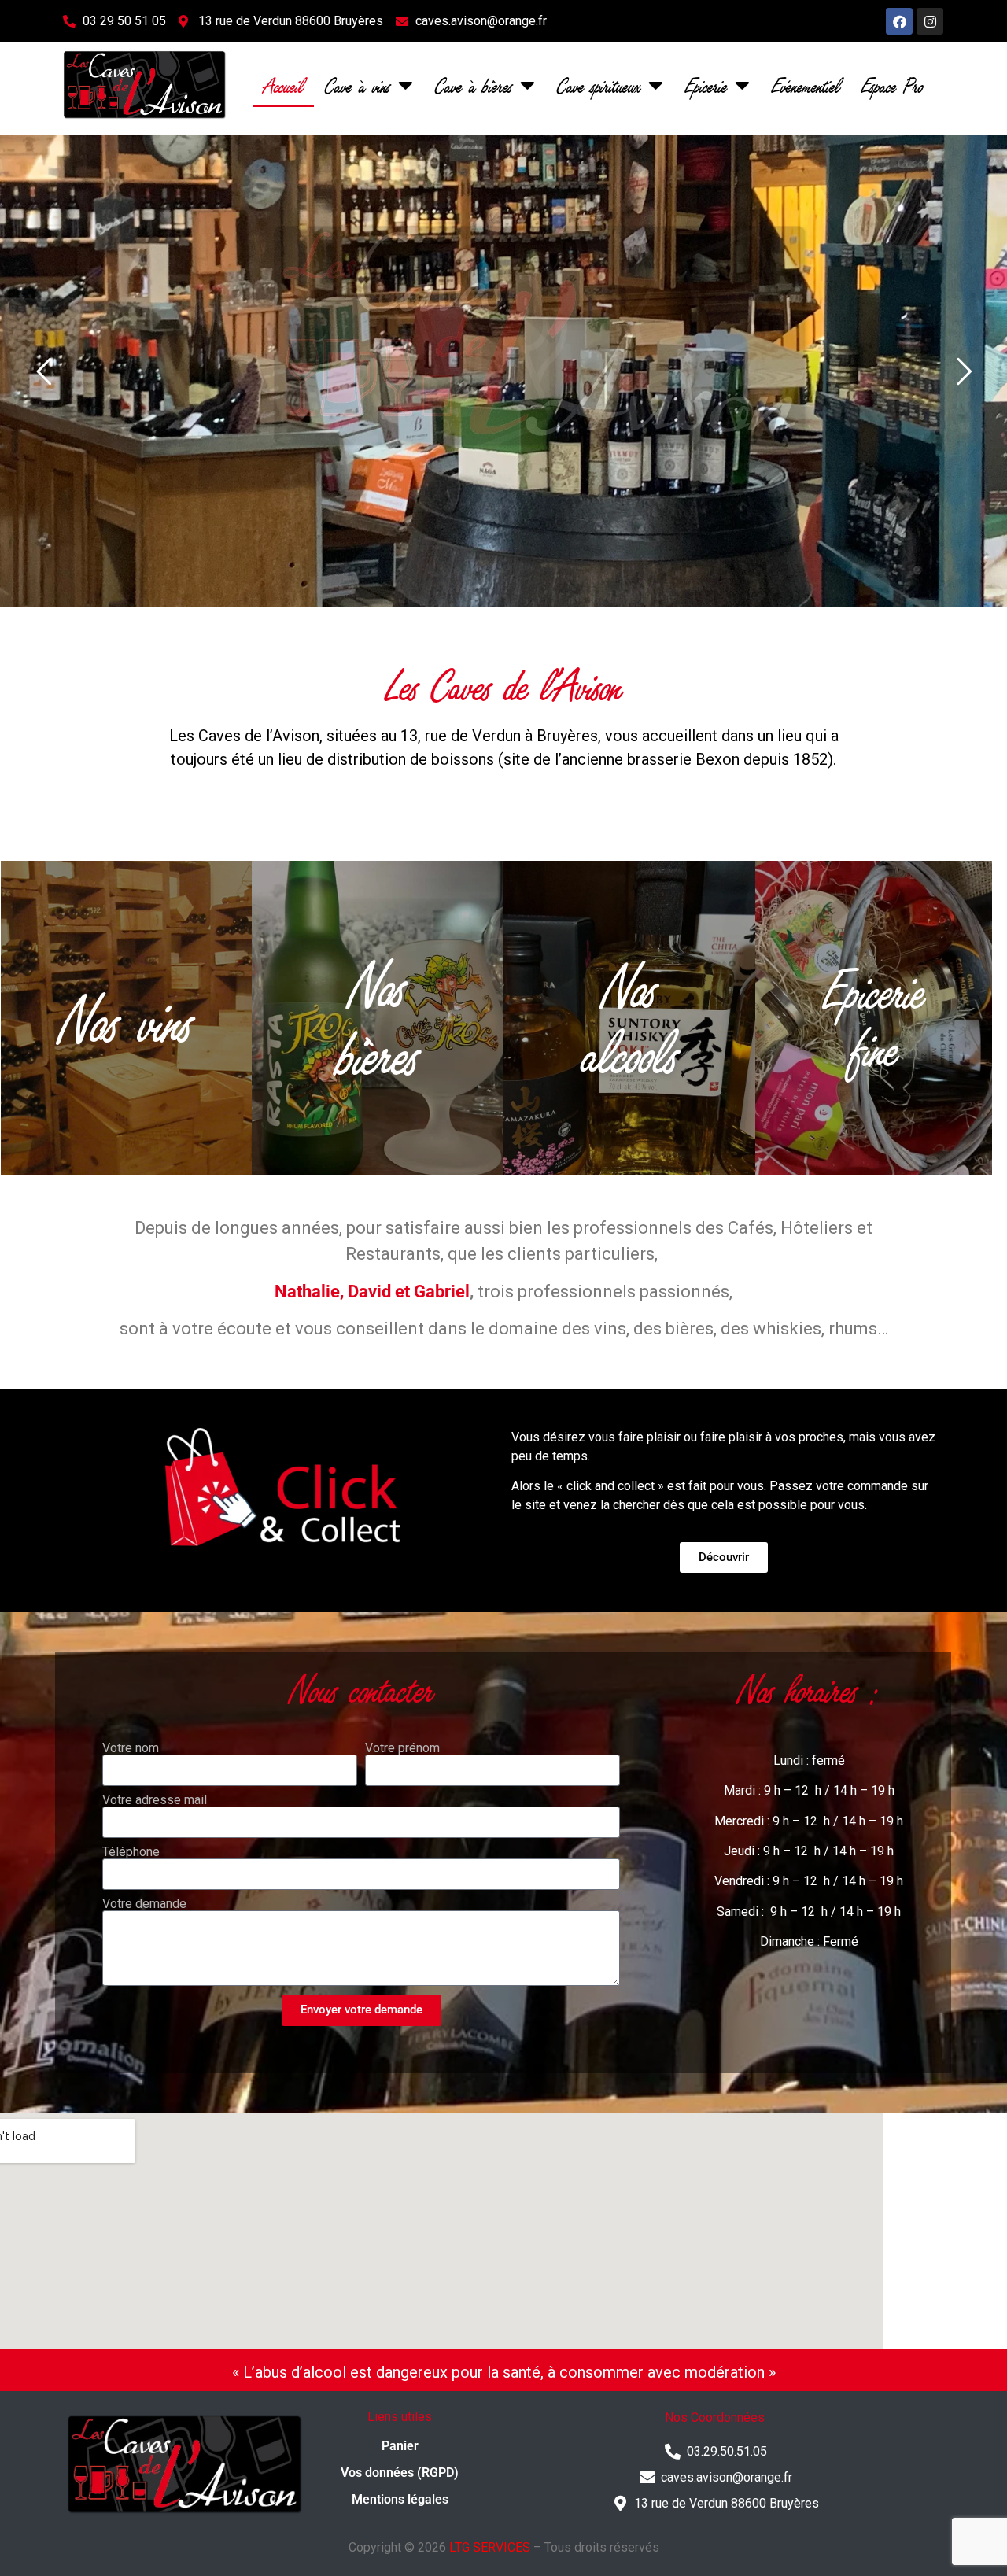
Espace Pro (892, 85)
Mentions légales (400, 2499)
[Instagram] (930, 21)
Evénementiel (806, 85)
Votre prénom (402, 1748)
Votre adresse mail (155, 1800)
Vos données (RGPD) (400, 2473)
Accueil (283, 85)
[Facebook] (899, 21)
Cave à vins (358, 85)
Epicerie (706, 85)
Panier (400, 2446)
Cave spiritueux (599, 85)
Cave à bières (474, 85)
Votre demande (144, 1904)
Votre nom (131, 1748)
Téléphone (131, 1852)
